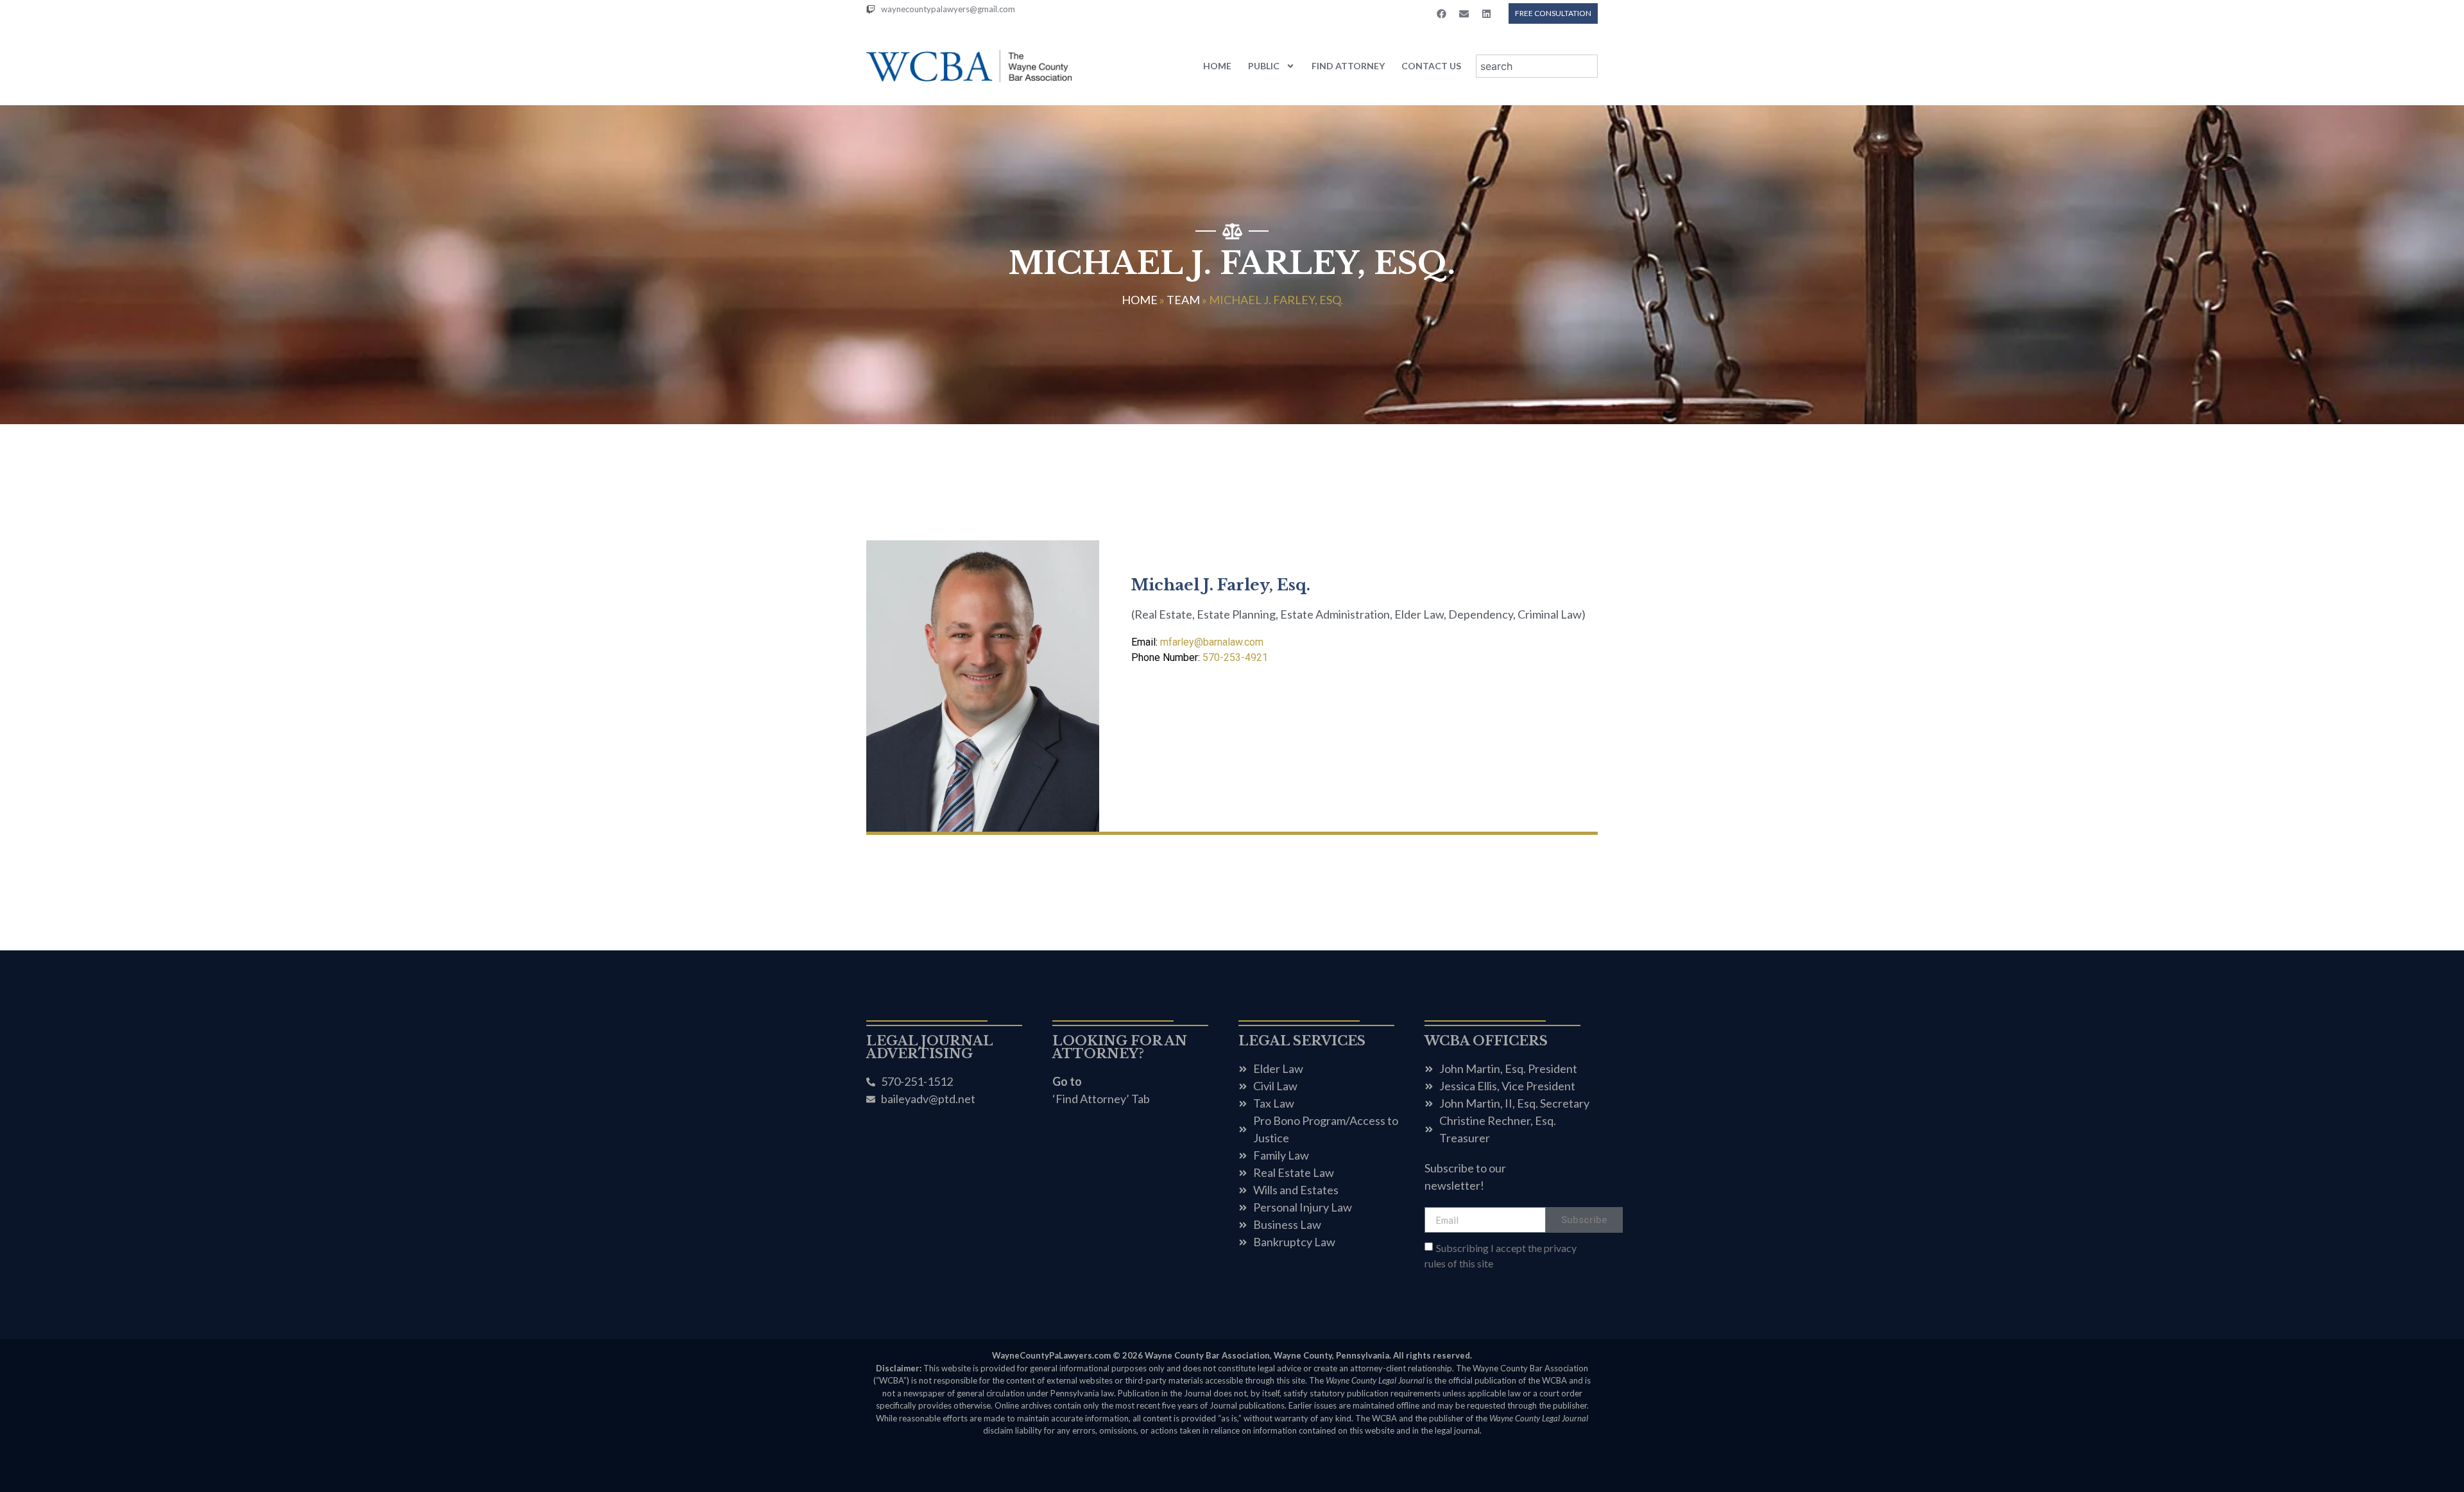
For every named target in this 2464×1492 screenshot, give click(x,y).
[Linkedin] (1486, 13)
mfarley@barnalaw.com (1197, 642)
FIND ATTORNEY (1348, 66)
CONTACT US (1431, 66)
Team (1183, 300)
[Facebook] (1441, 13)
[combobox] (1537, 66)
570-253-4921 (1200, 657)
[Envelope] (1464, 13)
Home (1140, 300)
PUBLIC (1264, 66)
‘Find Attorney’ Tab (1101, 1099)
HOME (1217, 66)
